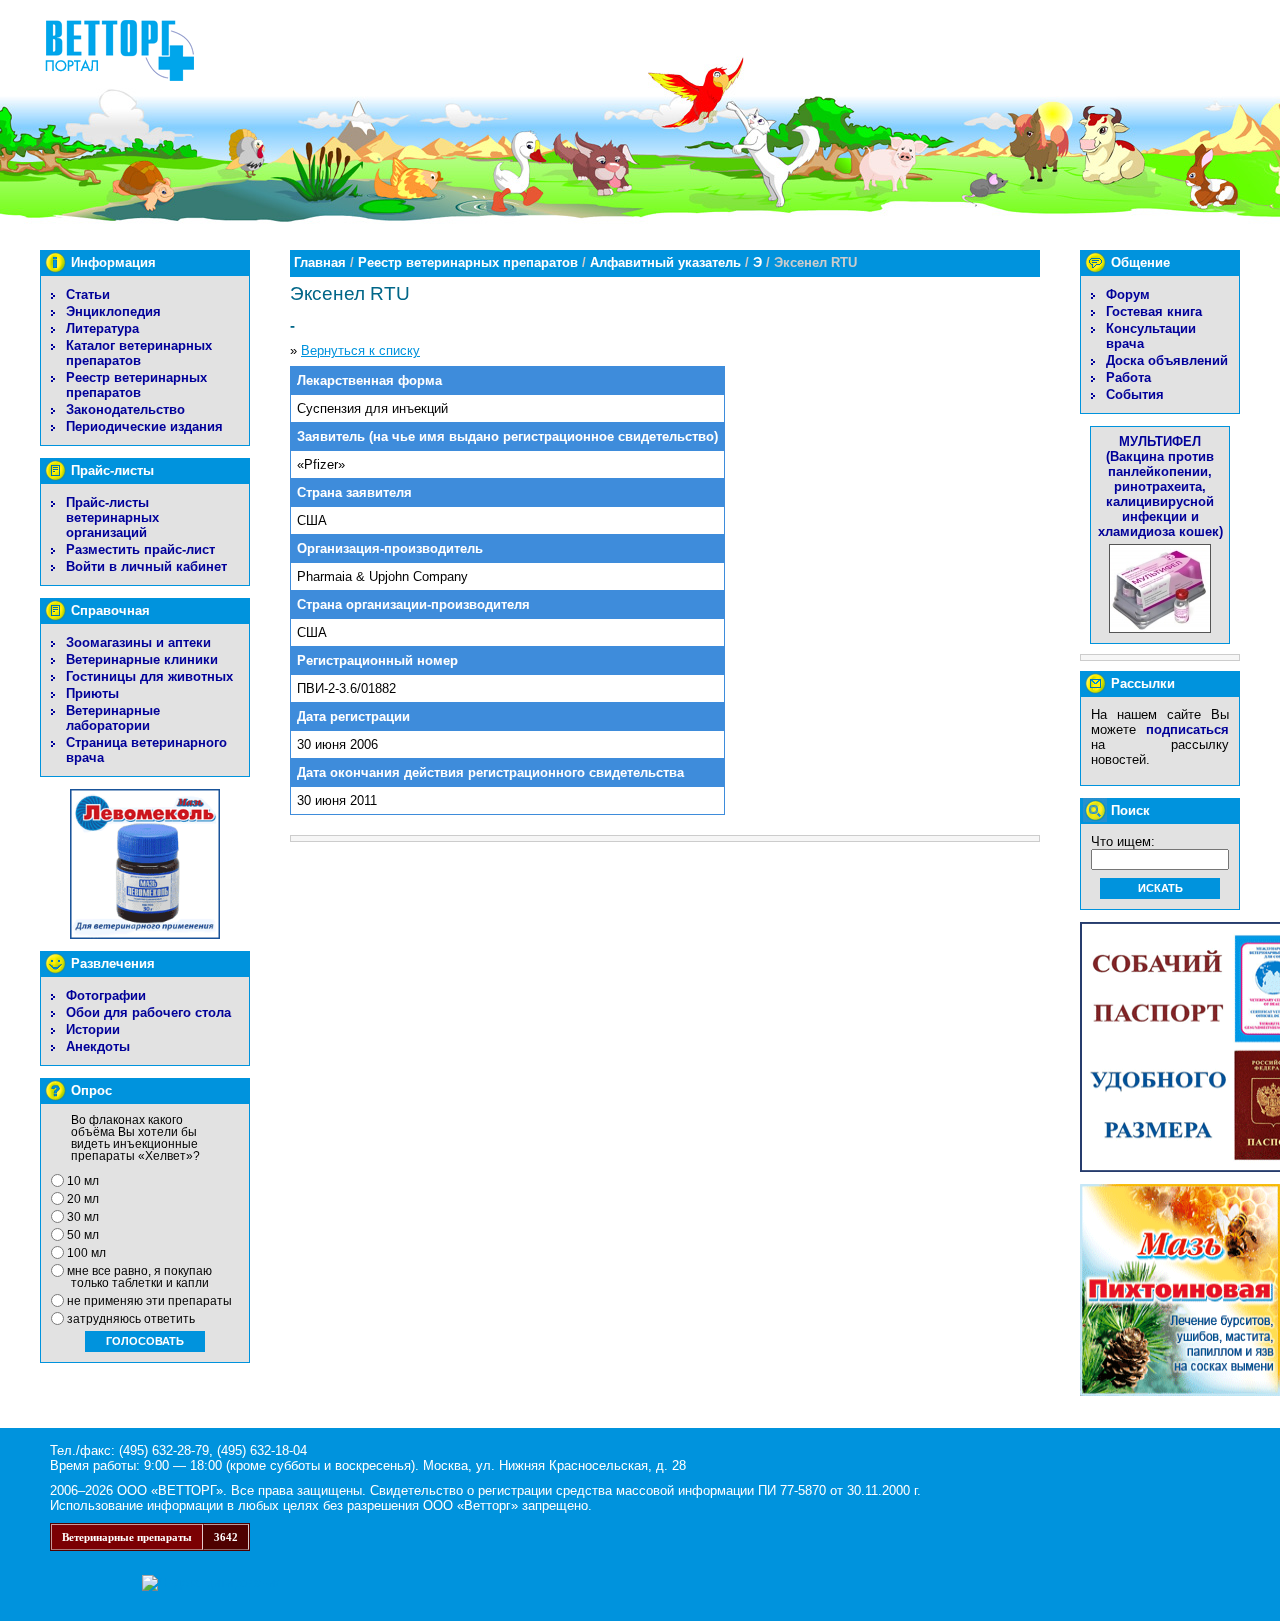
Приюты (92, 693)
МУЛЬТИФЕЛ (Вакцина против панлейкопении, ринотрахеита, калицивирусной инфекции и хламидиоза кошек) (1160, 486)
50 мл (83, 1235)
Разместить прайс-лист (140, 549)
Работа (1128, 377)
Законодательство (125, 409)
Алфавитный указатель (665, 262)
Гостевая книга (1154, 311)
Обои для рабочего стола (148, 1012)
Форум (1128, 294)
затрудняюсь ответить (131, 1319)
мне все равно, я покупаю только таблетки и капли (139, 1277)
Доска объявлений (1167, 360)
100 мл (86, 1253)
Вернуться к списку (360, 350)
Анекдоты (98, 1046)
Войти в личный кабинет (146, 566)
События (1135, 394)
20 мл (83, 1199)
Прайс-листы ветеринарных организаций (112, 517)
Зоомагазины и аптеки (138, 642)
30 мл (83, 1217)
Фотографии (106, 995)
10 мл (83, 1181)
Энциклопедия (113, 311)
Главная (320, 262)
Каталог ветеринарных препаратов (139, 353)
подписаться (1187, 729)
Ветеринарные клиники (142, 659)
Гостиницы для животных (149, 676)
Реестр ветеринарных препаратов (136, 385)
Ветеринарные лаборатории (113, 718)
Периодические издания (144, 426)
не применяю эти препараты (149, 1301)
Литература (102, 328)
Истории (93, 1029)
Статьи (88, 294)
